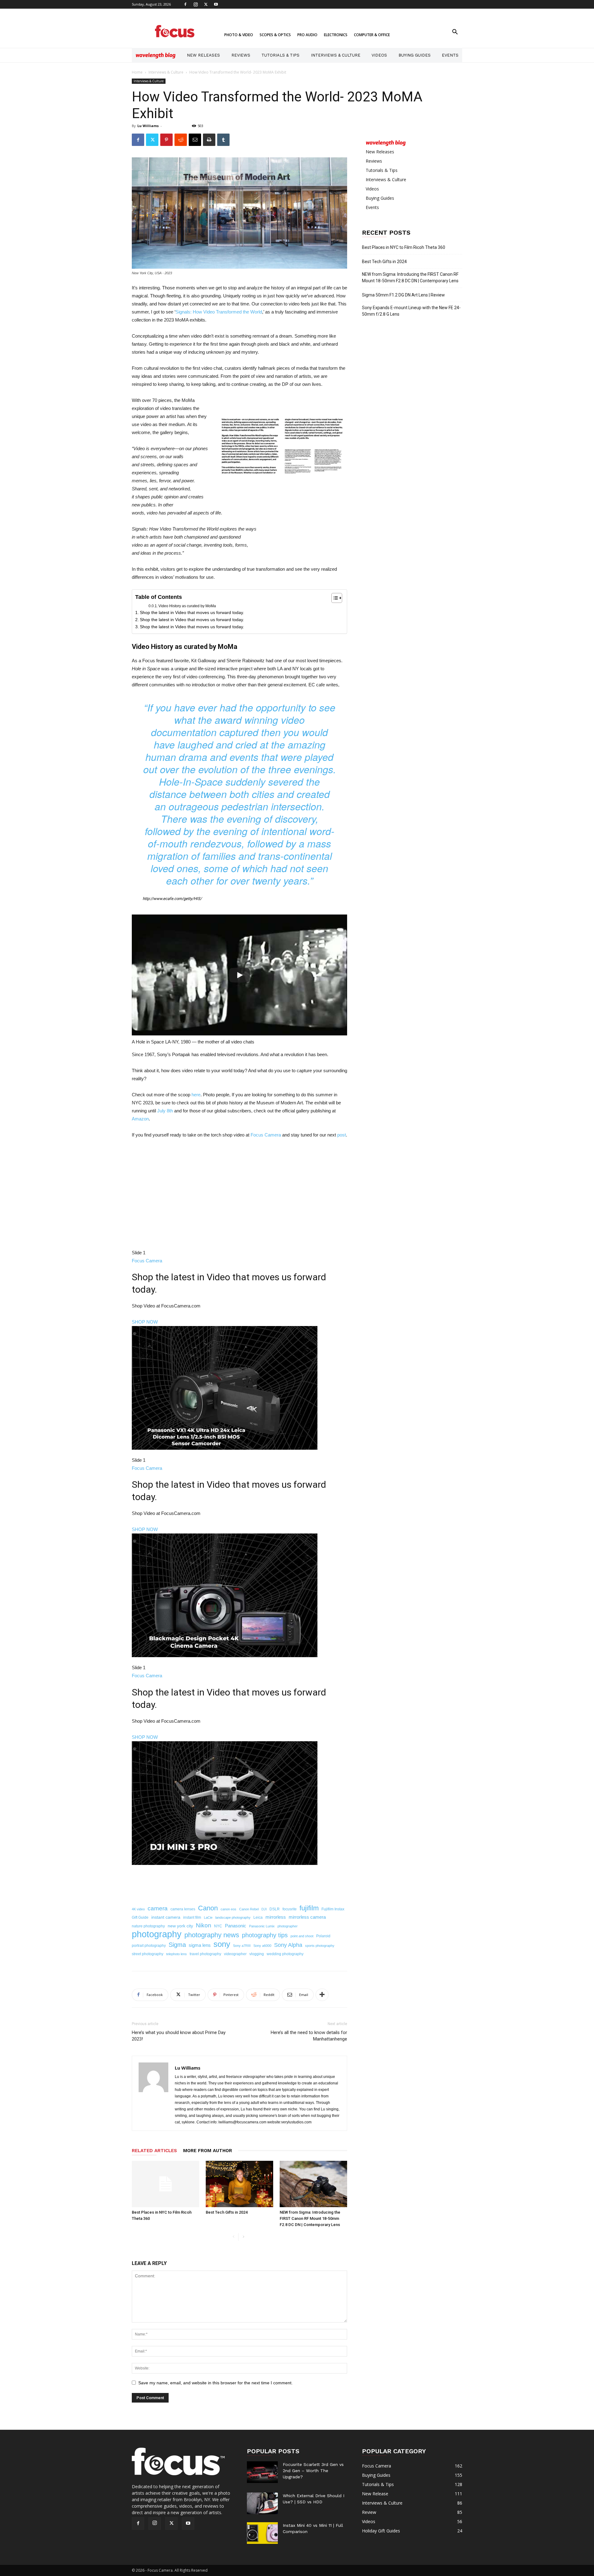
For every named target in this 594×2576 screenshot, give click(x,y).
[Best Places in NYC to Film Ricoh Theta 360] (166, 2184)
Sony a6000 (262, 1946)
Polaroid (323, 1936)
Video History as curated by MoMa (187, 606)
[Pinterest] (166, 140)
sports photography (320, 1946)
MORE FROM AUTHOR (208, 2151)
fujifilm (309, 1908)
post (342, 1135)
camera (158, 1908)
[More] (322, 1995)
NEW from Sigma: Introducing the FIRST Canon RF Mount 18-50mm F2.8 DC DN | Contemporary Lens (310, 2218)
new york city (180, 1926)
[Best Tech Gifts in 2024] (239, 2184)
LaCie (208, 1917)
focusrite (290, 1909)
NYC (218, 1926)
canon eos (228, 1909)
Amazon (140, 1119)
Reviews (241, 55)
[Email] (195, 140)
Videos (379, 55)
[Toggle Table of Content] (334, 598)
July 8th (165, 1111)
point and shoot (302, 1936)
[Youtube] (216, 4)
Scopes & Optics (275, 35)
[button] (455, 33)
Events (450, 55)
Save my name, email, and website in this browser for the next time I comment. (215, 2383)
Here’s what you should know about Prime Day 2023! (179, 2036)
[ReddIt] (181, 140)
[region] (239, 1522)
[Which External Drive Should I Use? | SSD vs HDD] (262, 2503)
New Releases (203, 55)
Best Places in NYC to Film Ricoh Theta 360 (404, 247)
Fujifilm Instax (333, 1909)
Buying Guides (415, 55)
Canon (208, 1908)
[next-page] (243, 2237)
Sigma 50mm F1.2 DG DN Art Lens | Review (403, 295)
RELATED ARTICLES (154, 2151)
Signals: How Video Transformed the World (219, 312)
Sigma (177, 1945)
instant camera (166, 1917)
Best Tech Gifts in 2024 (227, 2212)
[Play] (239, 975)
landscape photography (233, 1917)
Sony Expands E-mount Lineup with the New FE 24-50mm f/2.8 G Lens (411, 311)
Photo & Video (239, 35)
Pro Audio (307, 35)
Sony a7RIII (242, 1946)
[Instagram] (196, 4)
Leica (258, 1917)
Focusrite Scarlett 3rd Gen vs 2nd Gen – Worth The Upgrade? (313, 2471)
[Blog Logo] (156, 55)
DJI (264, 1909)
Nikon (204, 1925)
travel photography (205, 1954)
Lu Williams (148, 126)
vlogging (257, 1954)
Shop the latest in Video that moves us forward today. (192, 612)
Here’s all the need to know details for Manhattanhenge (309, 2036)
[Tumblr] (223, 140)
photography (157, 1934)
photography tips (265, 1935)
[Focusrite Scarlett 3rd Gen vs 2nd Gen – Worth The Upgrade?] (262, 2472)
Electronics (336, 35)
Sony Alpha (288, 1945)
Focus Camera (266, 1135)
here (196, 1095)
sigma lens (200, 1945)
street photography (148, 1954)
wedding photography (285, 1954)
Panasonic (236, 1926)
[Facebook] (185, 4)
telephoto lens (176, 1954)
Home (137, 72)
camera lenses (183, 1909)
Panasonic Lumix (262, 1926)
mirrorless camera (307, 1917)
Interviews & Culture (336, 55)
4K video (138, 1909)
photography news (212, 1935)
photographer (288, 1926)
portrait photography (149, 1946)
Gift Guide (140, 1917)
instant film (192, 1917)
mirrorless (276, 1917)
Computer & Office (372, 35)
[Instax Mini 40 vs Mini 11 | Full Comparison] (262, 2533)
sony (222, 1944)
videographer (235, 1954)
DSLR (275, 1909)
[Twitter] (206, 4)
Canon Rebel (249, 1909)
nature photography (148, 1926)
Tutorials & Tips (280, 55)
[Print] (209, 140)
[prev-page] (233, 2237)
